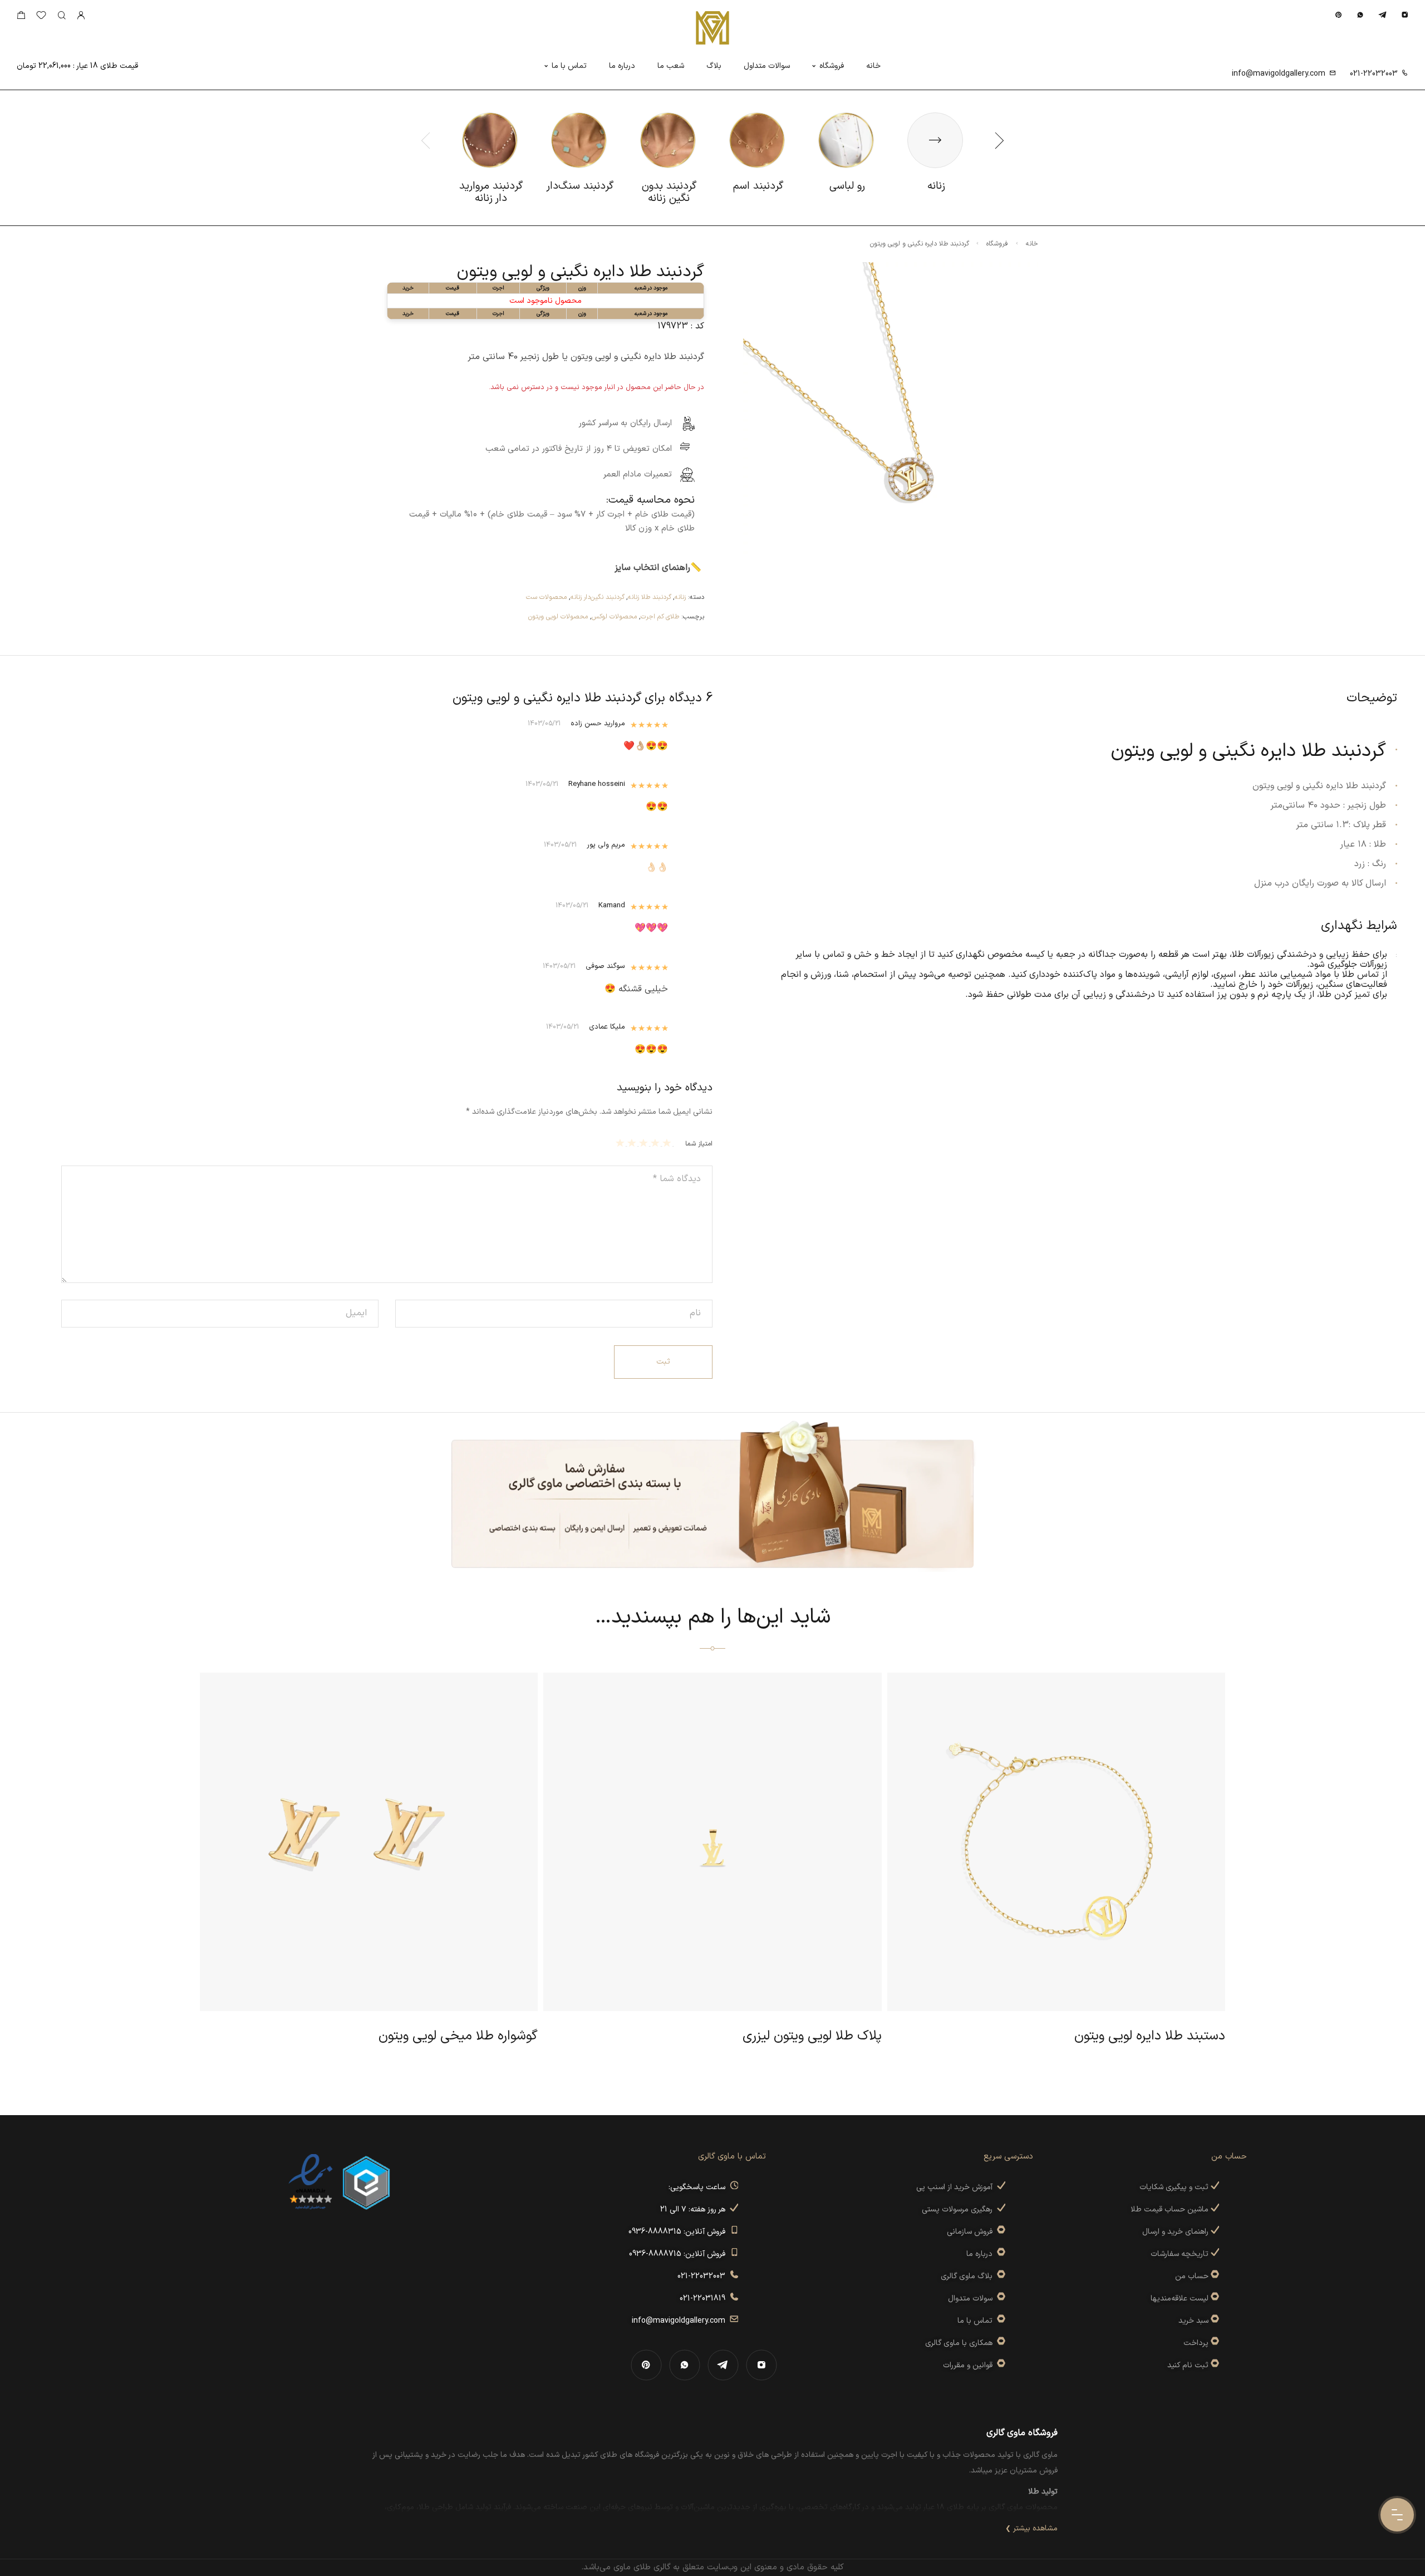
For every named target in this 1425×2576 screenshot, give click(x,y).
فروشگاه (832, 66)
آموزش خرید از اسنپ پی (957, 2187)
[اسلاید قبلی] (426, 140)
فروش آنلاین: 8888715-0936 (679, 2254)
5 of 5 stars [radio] (621, 1143)
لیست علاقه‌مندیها (1180, 2299)
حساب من (1192, 2276)
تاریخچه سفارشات (1181, 2254)
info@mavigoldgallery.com (1279, 74)
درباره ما (622, 66)
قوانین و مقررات (970, 2365)
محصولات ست (546, 597)
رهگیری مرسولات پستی (959, 2209)
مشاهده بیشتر (1035, 2528)
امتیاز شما (699, 1144)
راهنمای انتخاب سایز (652, 568)
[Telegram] (1382, 15)
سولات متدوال (972, 2299)
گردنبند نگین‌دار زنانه (598, 597)
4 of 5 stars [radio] (633, 1143)
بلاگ (714, 66)
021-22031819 (705, 2299)
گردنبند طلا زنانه (650, 597)
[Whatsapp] (1360, 15)
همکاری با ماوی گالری (961, 2343)
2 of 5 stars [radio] (657, 1143)
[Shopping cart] (21, 18)
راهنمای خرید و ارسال (1176, 2232)
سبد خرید (1193, 2321)
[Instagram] (1405, 15)
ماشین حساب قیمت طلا (1171, 2209)
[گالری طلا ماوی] (712, 28)
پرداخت (1196, 2343)
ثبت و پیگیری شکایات (1175, 2187)
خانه (873, 66)
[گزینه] (1214, 2276)
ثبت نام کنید (1189, 2365)
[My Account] (81, 16)
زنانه (680, 597)
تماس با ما (569, 66)
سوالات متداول (767, 66)
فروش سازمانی (972, 2232)
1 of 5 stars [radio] (668, 1143)
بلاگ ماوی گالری (969, 2276)
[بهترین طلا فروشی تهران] (311, 2182)
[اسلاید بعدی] (999, 140)
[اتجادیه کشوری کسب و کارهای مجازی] (366, 2182)
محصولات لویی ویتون (558, 617)
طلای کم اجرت (660, 617)
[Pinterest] (1338, 15)
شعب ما (671, 66)
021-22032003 (1374, 74)
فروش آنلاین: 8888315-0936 (679, 2232)
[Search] (62, 16)
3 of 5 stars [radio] (645, 1143)
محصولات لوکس (614, 617)
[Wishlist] (41, 18)
